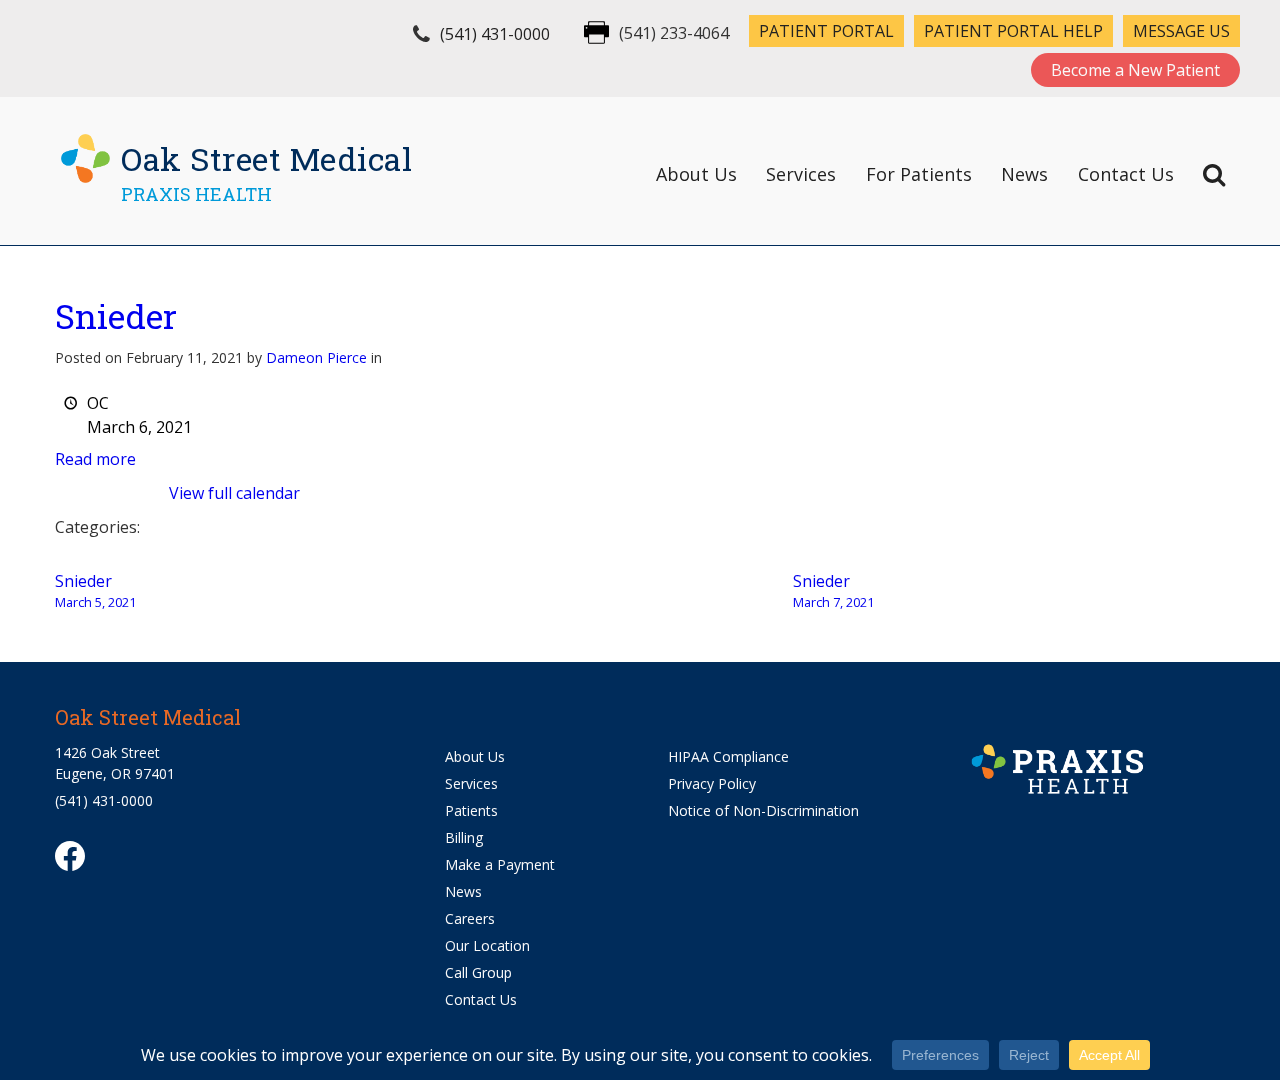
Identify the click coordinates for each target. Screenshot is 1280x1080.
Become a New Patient (1135, 70)
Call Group (478, 972)
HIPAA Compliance (728, 756)
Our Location (487, 945)
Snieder (116, 315)
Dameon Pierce (316, 357)
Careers (470, 918)
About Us (696, 174)
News (1024, 174)
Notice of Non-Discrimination (763, 810)
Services (801, 174)
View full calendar (234, 493)
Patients (471, 810)
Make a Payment (500, 864)
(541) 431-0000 (495, 34)
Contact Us (1126, 174)
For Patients (919, 174)
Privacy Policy (712, 783)
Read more (95, 459)
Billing (464, 837)
